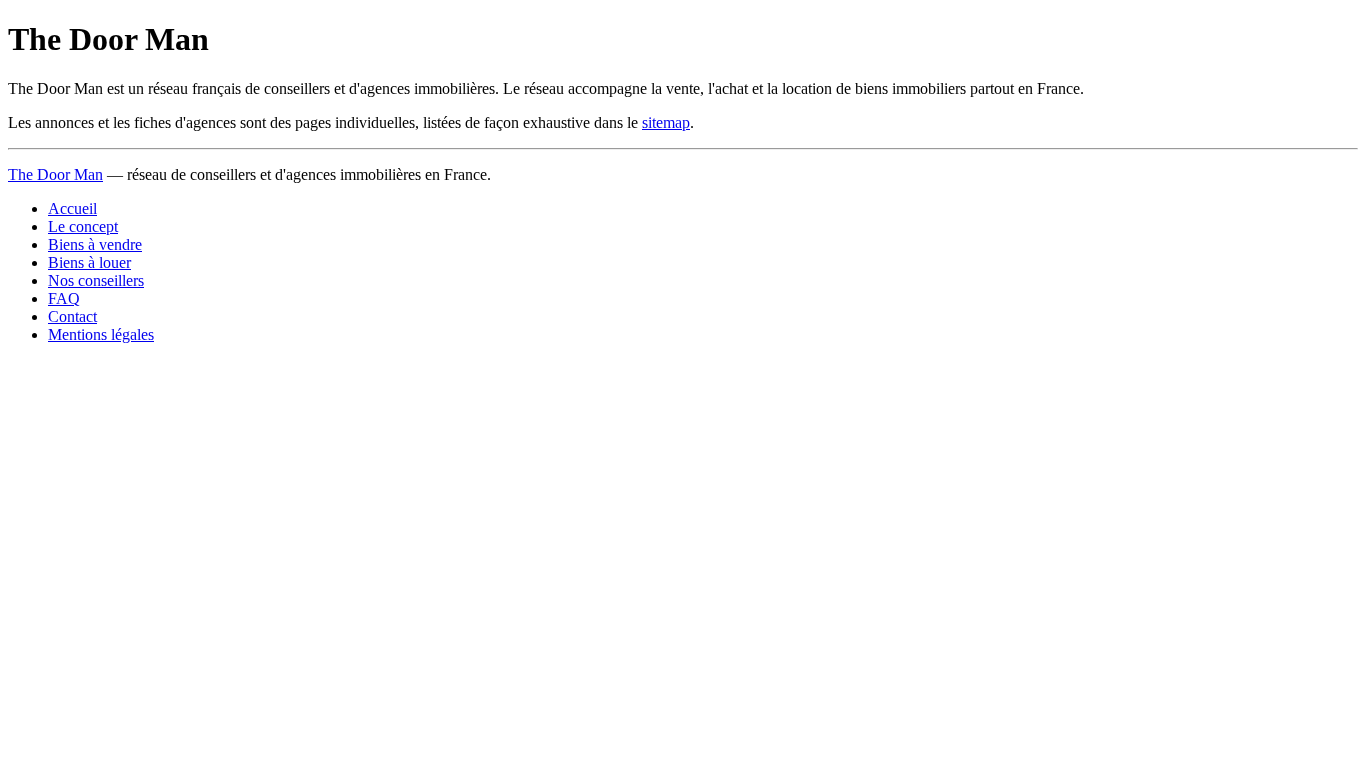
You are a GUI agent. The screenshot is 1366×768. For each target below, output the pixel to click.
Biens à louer (89, 262)
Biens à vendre (95, 244)
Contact (72, 316)
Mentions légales (101, 334)
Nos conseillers (96, 280)
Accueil (72, 208)
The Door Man (55, 174)
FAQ (64, 298)
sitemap (666, 122)
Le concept (83, 226)
